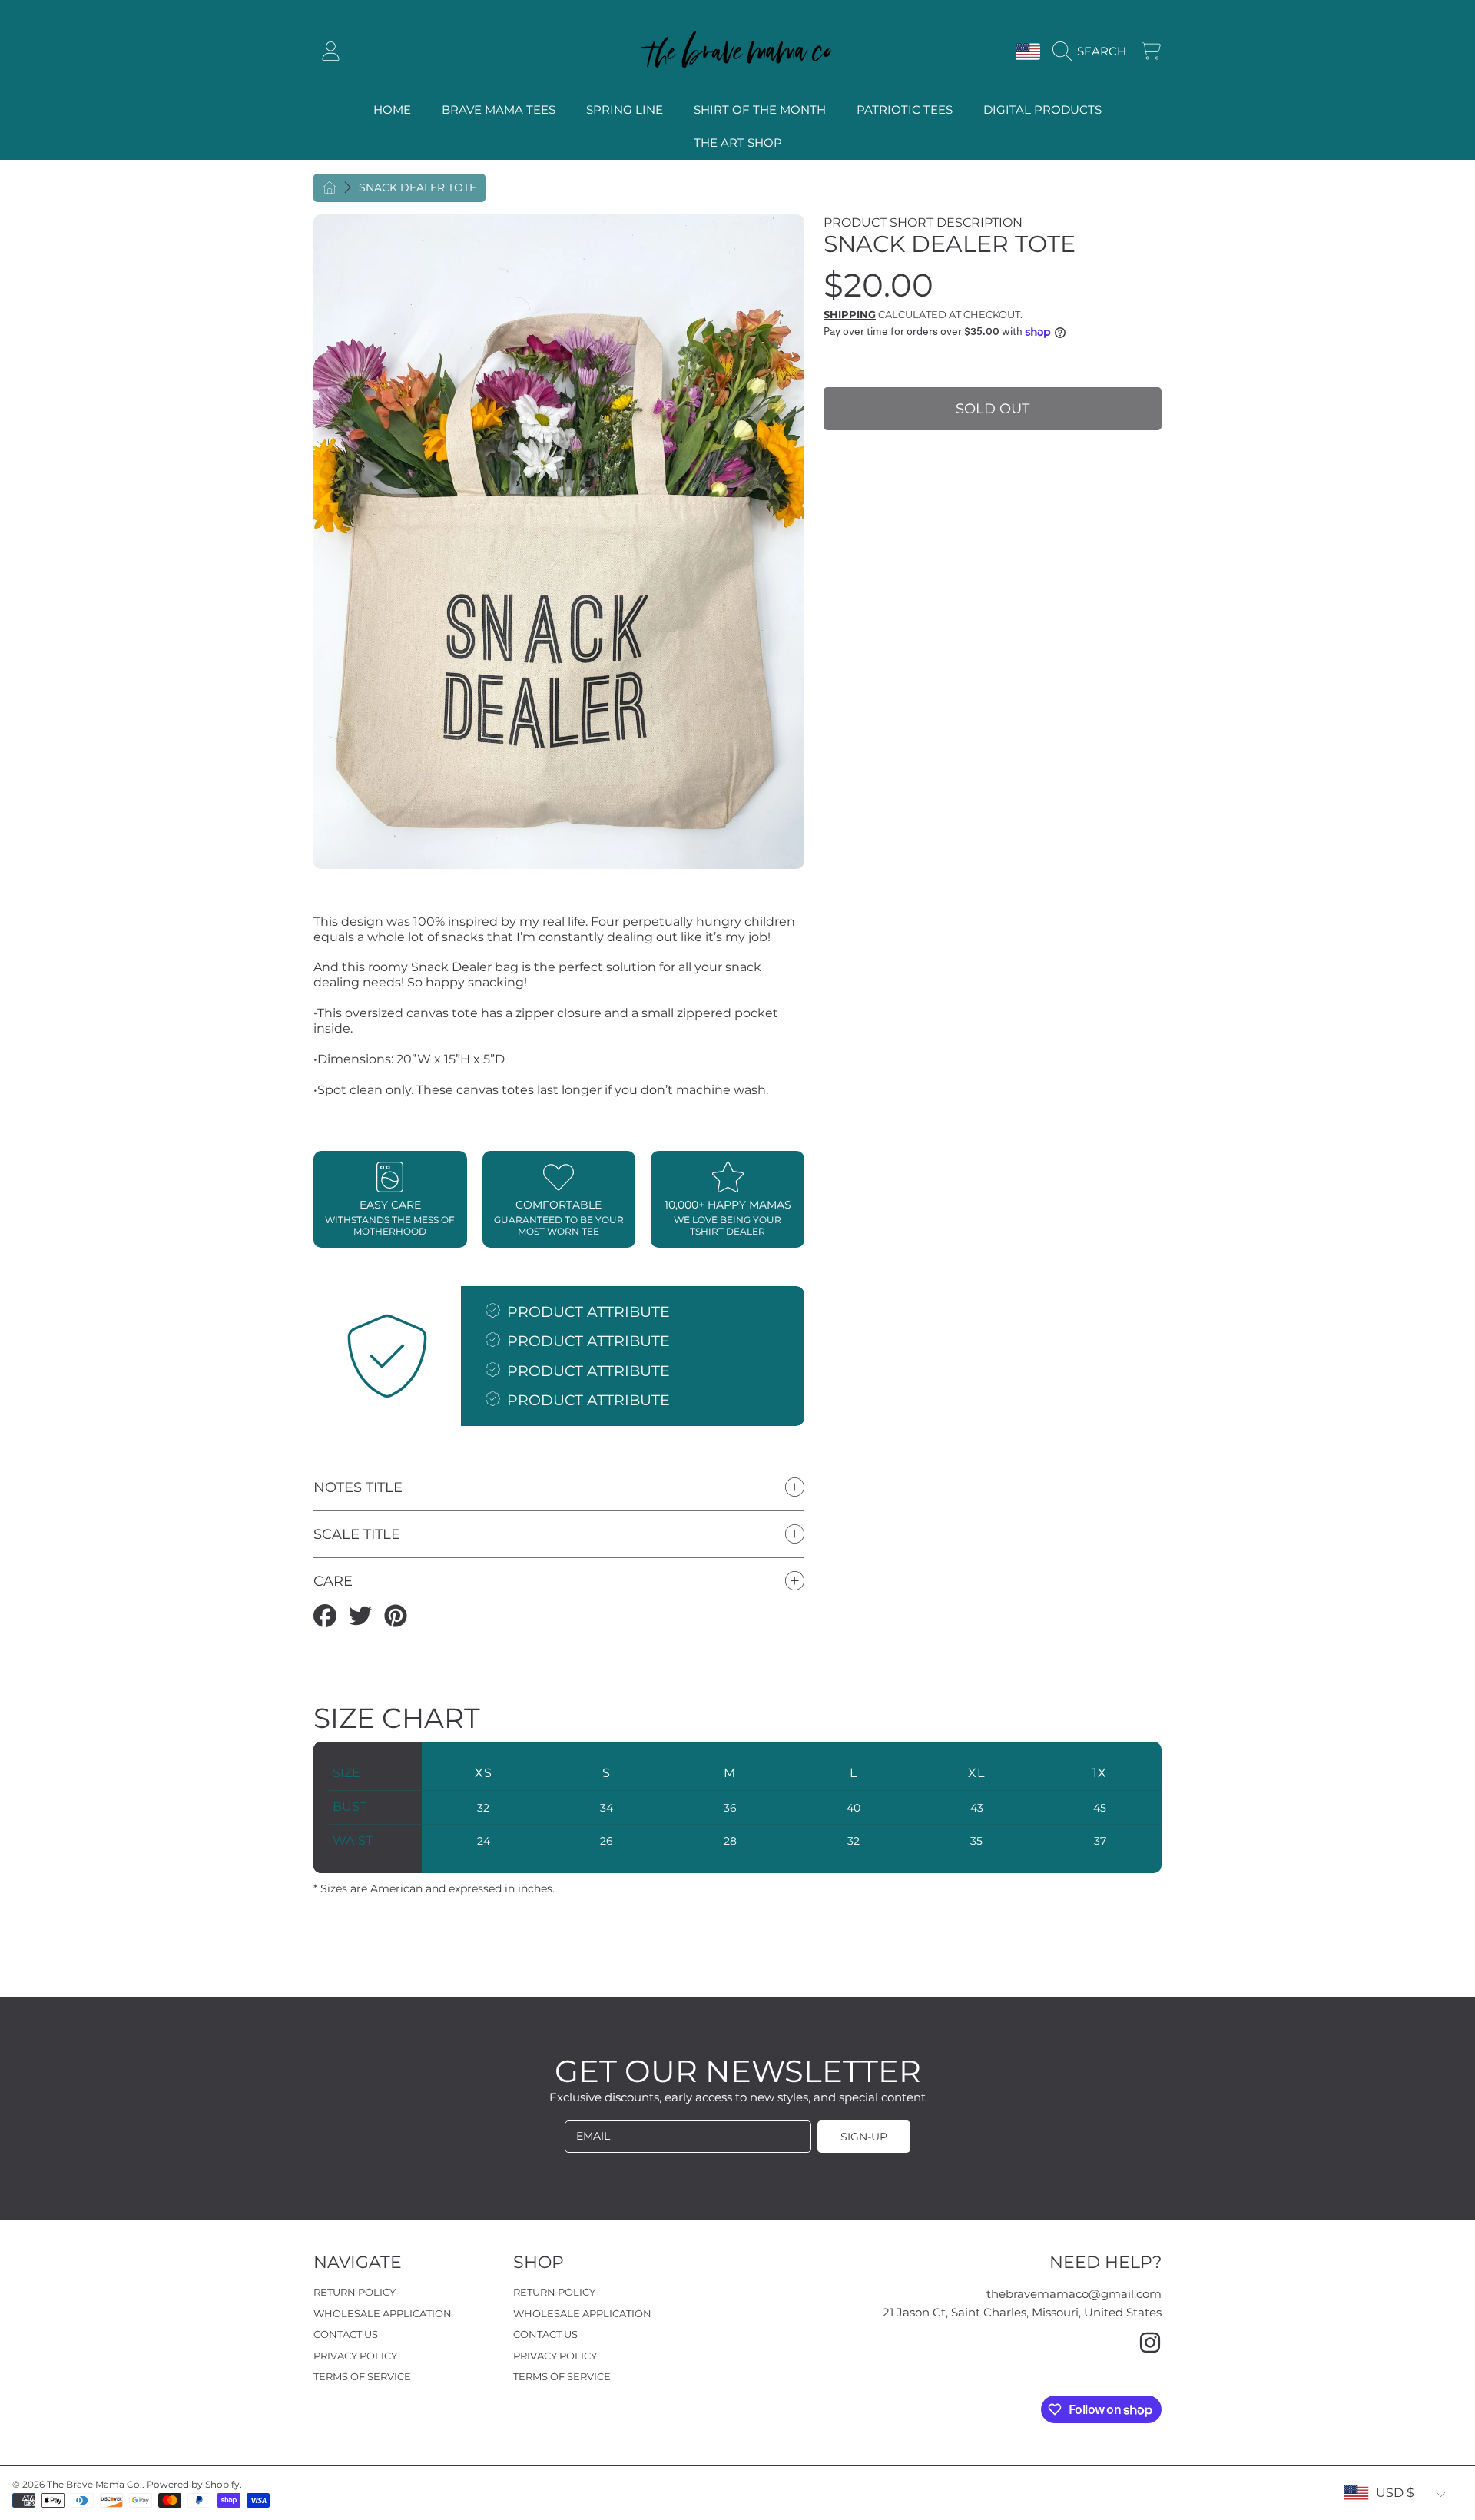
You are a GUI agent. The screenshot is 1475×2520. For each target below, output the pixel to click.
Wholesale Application (383, 2313)
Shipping (850, 314)
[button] (1093, 51)
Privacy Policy (355, 2356)
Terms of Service (362, 2376)
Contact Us (346, 2334)
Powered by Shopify (193, 2484)
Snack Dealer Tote (418, 188)
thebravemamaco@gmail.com (1074, 2294)
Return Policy (355, 2292)
